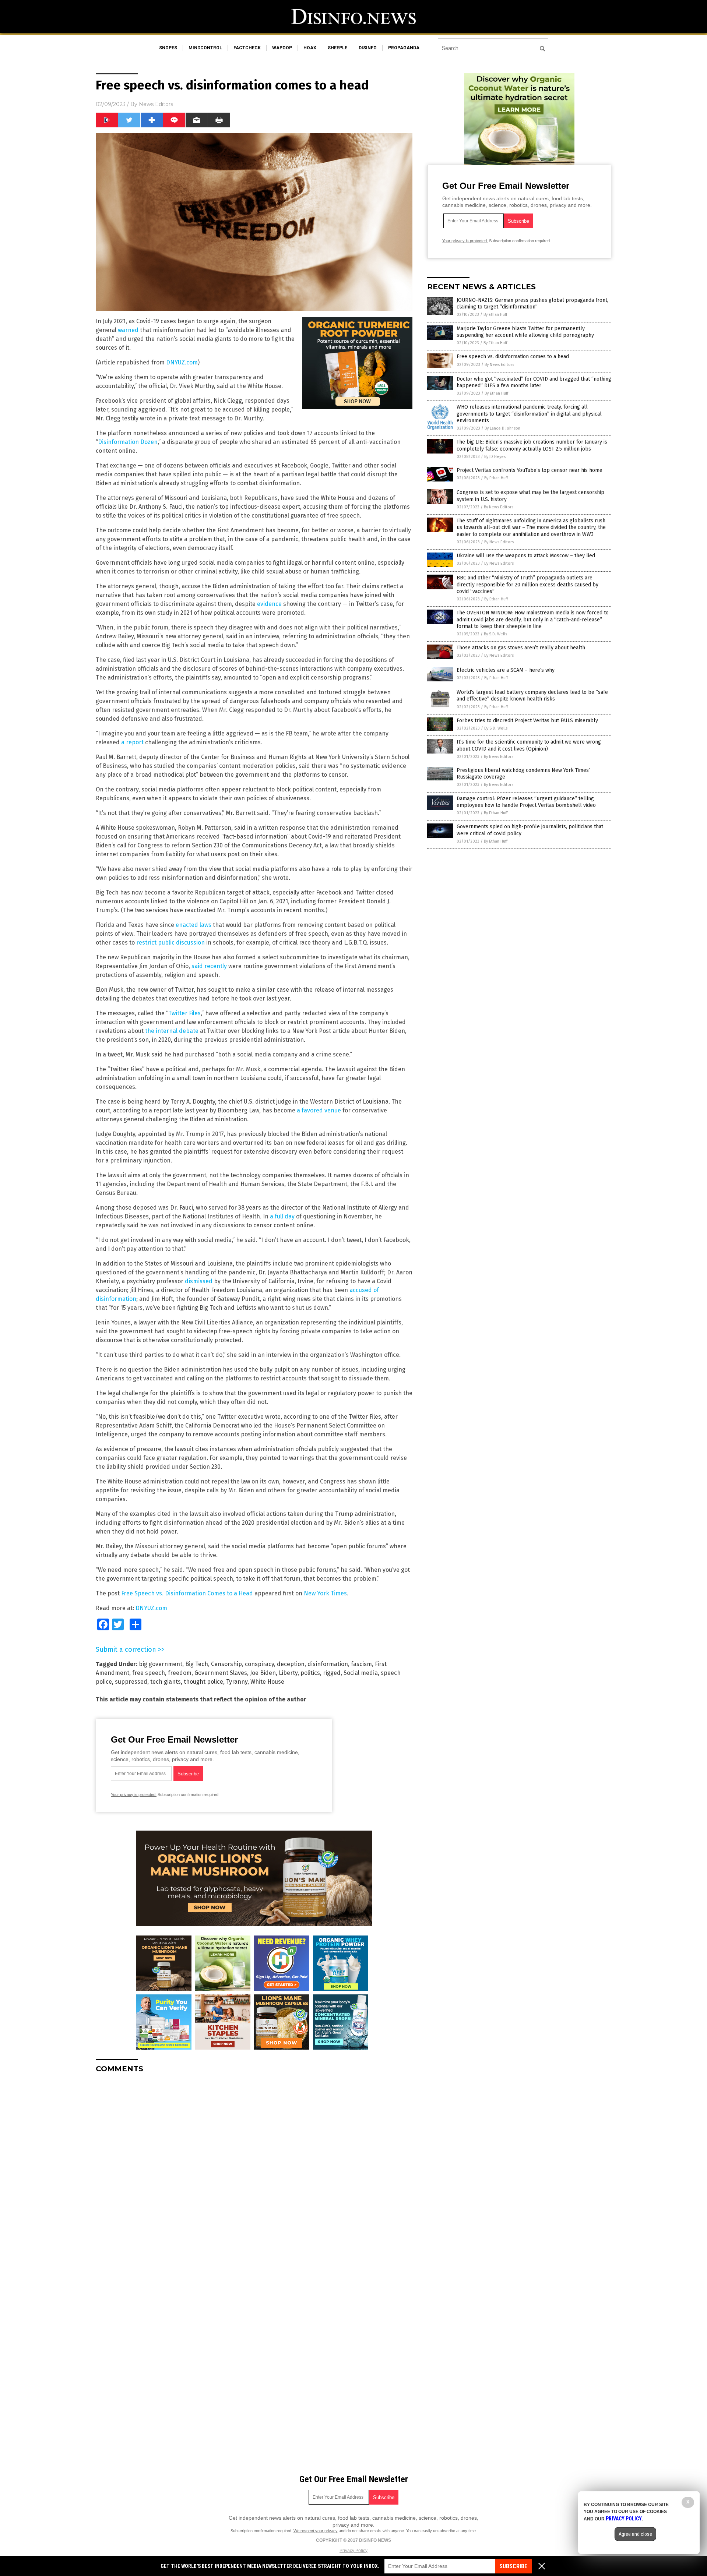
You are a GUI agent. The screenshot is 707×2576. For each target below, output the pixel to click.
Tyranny (237, 1682)
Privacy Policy (353, 2551)
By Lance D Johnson (502, 428)
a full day (282, 1216)
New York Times (325, 1593)
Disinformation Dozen (128, 442)
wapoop (282, 48)
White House (267, 1682)
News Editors (156, 104)
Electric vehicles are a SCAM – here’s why (506, 670)
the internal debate (172, 1031)
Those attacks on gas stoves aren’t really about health (521, 648)
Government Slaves (221, 1673)
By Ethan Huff (495, 315)
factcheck (247, 48)
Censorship (226, 1664)
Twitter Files (184, 1013)
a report (132, 742)
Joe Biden (263, 1673)
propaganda (404, 48)
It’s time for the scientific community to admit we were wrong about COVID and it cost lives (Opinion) (529, 745)
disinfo (368, 48)
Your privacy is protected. (134, 1795)
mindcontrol (205, 48)
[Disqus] (254, 2171)
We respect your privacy (316, 2531)
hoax (310, 48)
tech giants (166, 1682)
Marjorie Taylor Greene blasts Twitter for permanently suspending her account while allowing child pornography (525, 332)
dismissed (199, 1281)
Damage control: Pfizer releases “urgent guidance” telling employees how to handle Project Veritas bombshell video (526, 802)
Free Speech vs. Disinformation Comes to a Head (188, 1593)
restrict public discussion (170, 943)
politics (310, 1673)
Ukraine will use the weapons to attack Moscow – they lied (526, 556)
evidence (269, 604)
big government (161, 1664)
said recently (209, 966)
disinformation (328, 1664)
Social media (361, 1673)
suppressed (131, 1682)
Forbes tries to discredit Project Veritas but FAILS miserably (528, 721)
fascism (361, 1664)
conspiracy (259, 1664)
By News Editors (499, 365)
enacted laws (194, 925)
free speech (149, 1673)
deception (291, 1664)
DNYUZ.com (182, 362)
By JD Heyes (495, 457)
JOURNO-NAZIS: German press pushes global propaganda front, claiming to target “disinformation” (532, 304)
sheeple (337, 48)
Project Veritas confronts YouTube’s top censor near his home (530, 470)
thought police (203, 1682)
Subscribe (513, 2566)
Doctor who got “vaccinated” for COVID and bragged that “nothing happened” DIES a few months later (534, 382)
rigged (332, 1673)
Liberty (288, 1673)
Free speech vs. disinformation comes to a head (513, 357)
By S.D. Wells (495, 634)
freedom (180, 1673)
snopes (168, 48)
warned (128, 330)
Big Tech (197, 1664)
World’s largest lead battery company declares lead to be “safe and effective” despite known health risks (532, 696)
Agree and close (635, 2534)
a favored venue (319, 1110)
